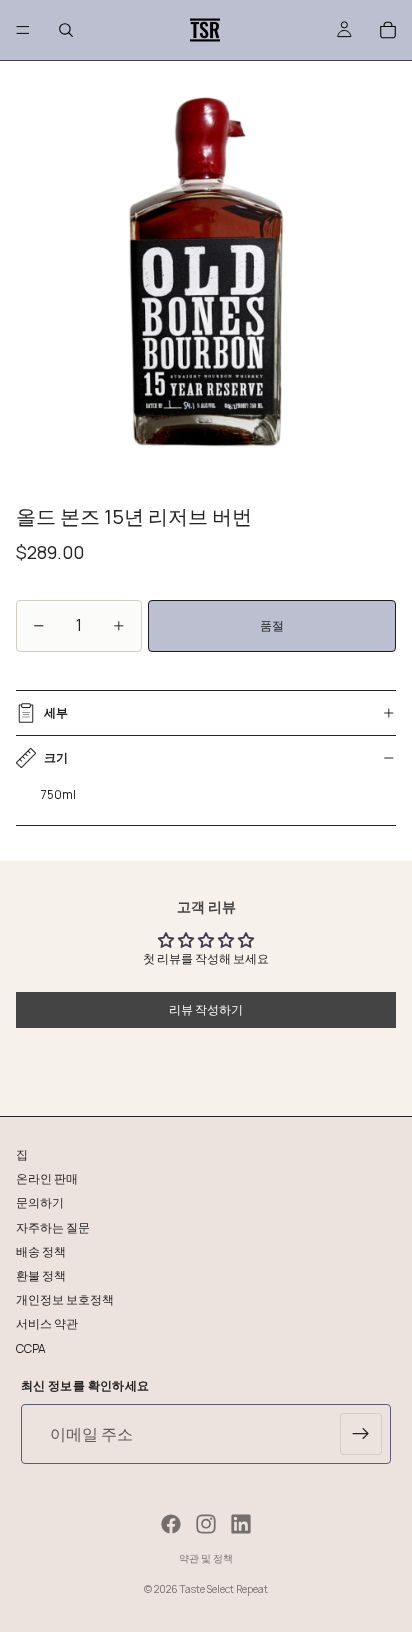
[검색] (66, 30)
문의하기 (40, 1202)
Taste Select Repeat (224, 1589)
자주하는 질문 (53, 1226)
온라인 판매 (47, 1178)
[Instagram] (206, 1524)
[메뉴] (23, 30)
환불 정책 (41, 1274)
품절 (272, 625)
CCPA (31, 1347)
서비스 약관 (47, 1323)
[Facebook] (171, 1524)
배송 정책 (41, 1250)
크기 (56, 757)
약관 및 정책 (206, 1558)
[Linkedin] (241, 1524)
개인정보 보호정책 (65, 1299)
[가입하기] (361, 1434)
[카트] (388, 30)
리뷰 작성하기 (206, 1009)
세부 (56, 712)
